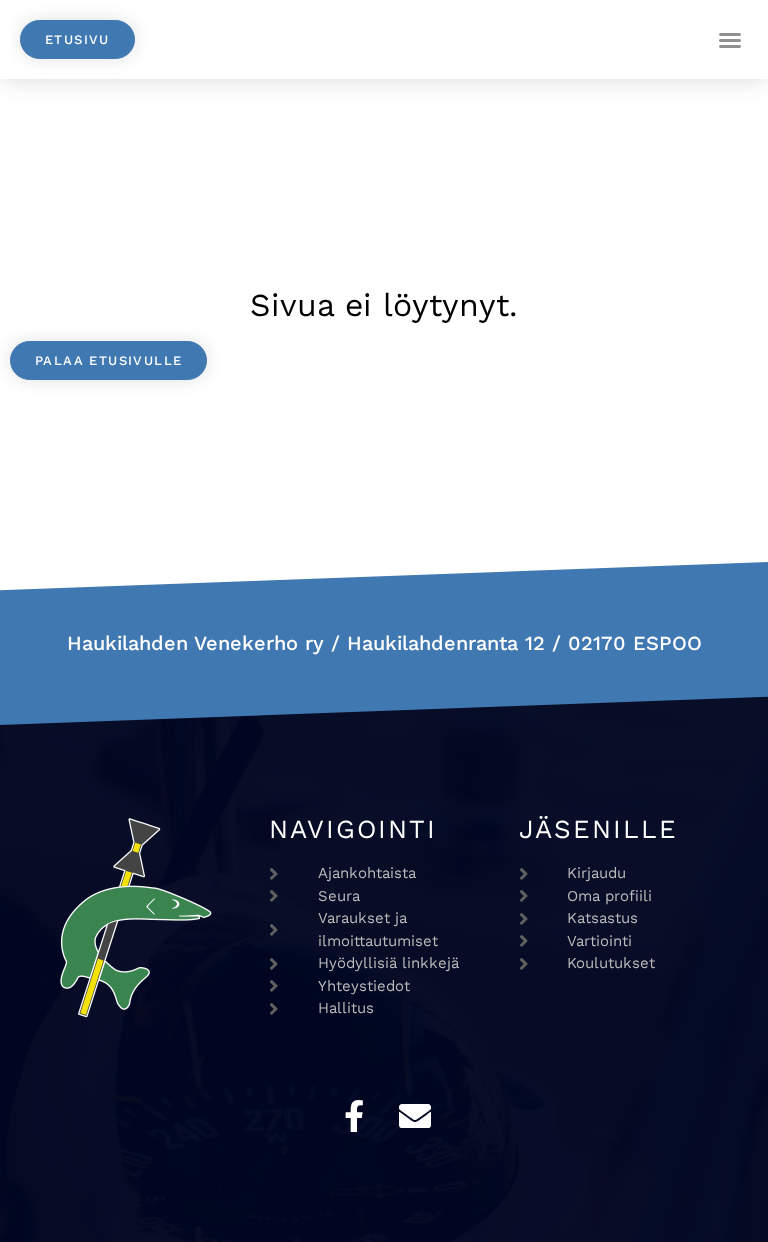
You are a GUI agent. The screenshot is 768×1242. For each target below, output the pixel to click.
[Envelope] (415, 1116)
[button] (730, 40)
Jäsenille (598, 829)
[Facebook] (354, 1116)
